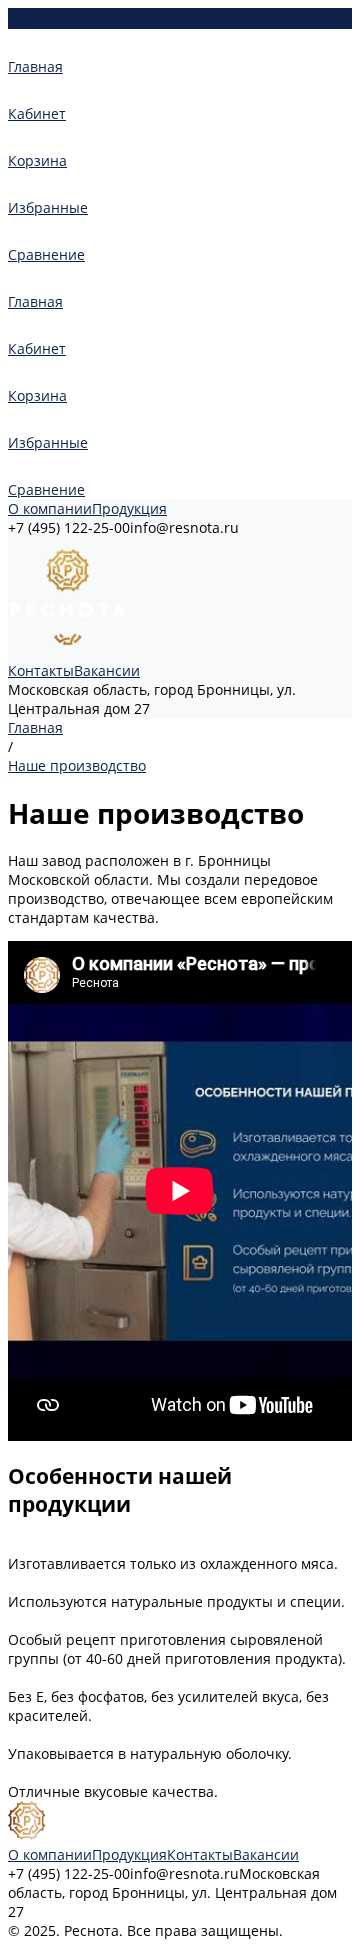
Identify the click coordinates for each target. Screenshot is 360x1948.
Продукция (129, 508)
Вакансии (107, 670)
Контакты (41, 670)
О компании (50, 508)
